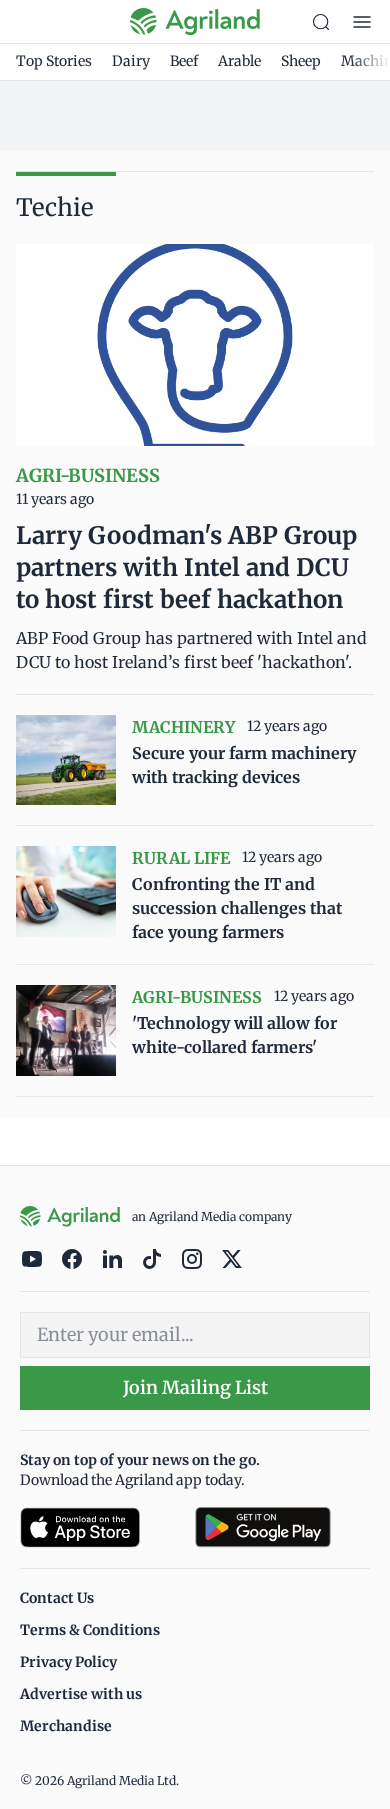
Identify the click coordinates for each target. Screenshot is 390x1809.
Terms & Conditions (90, 1630)
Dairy (131, 61)
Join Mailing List (195, 1387)
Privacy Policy (68, 1662)
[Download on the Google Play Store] (282, 1527)
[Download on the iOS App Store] (99, 1527)
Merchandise (66, 1726)
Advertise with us (81, 1694)
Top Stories (54, 61)
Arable (239, 61)
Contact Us (57, 1598)
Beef (184, 61)
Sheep (301, 61)
